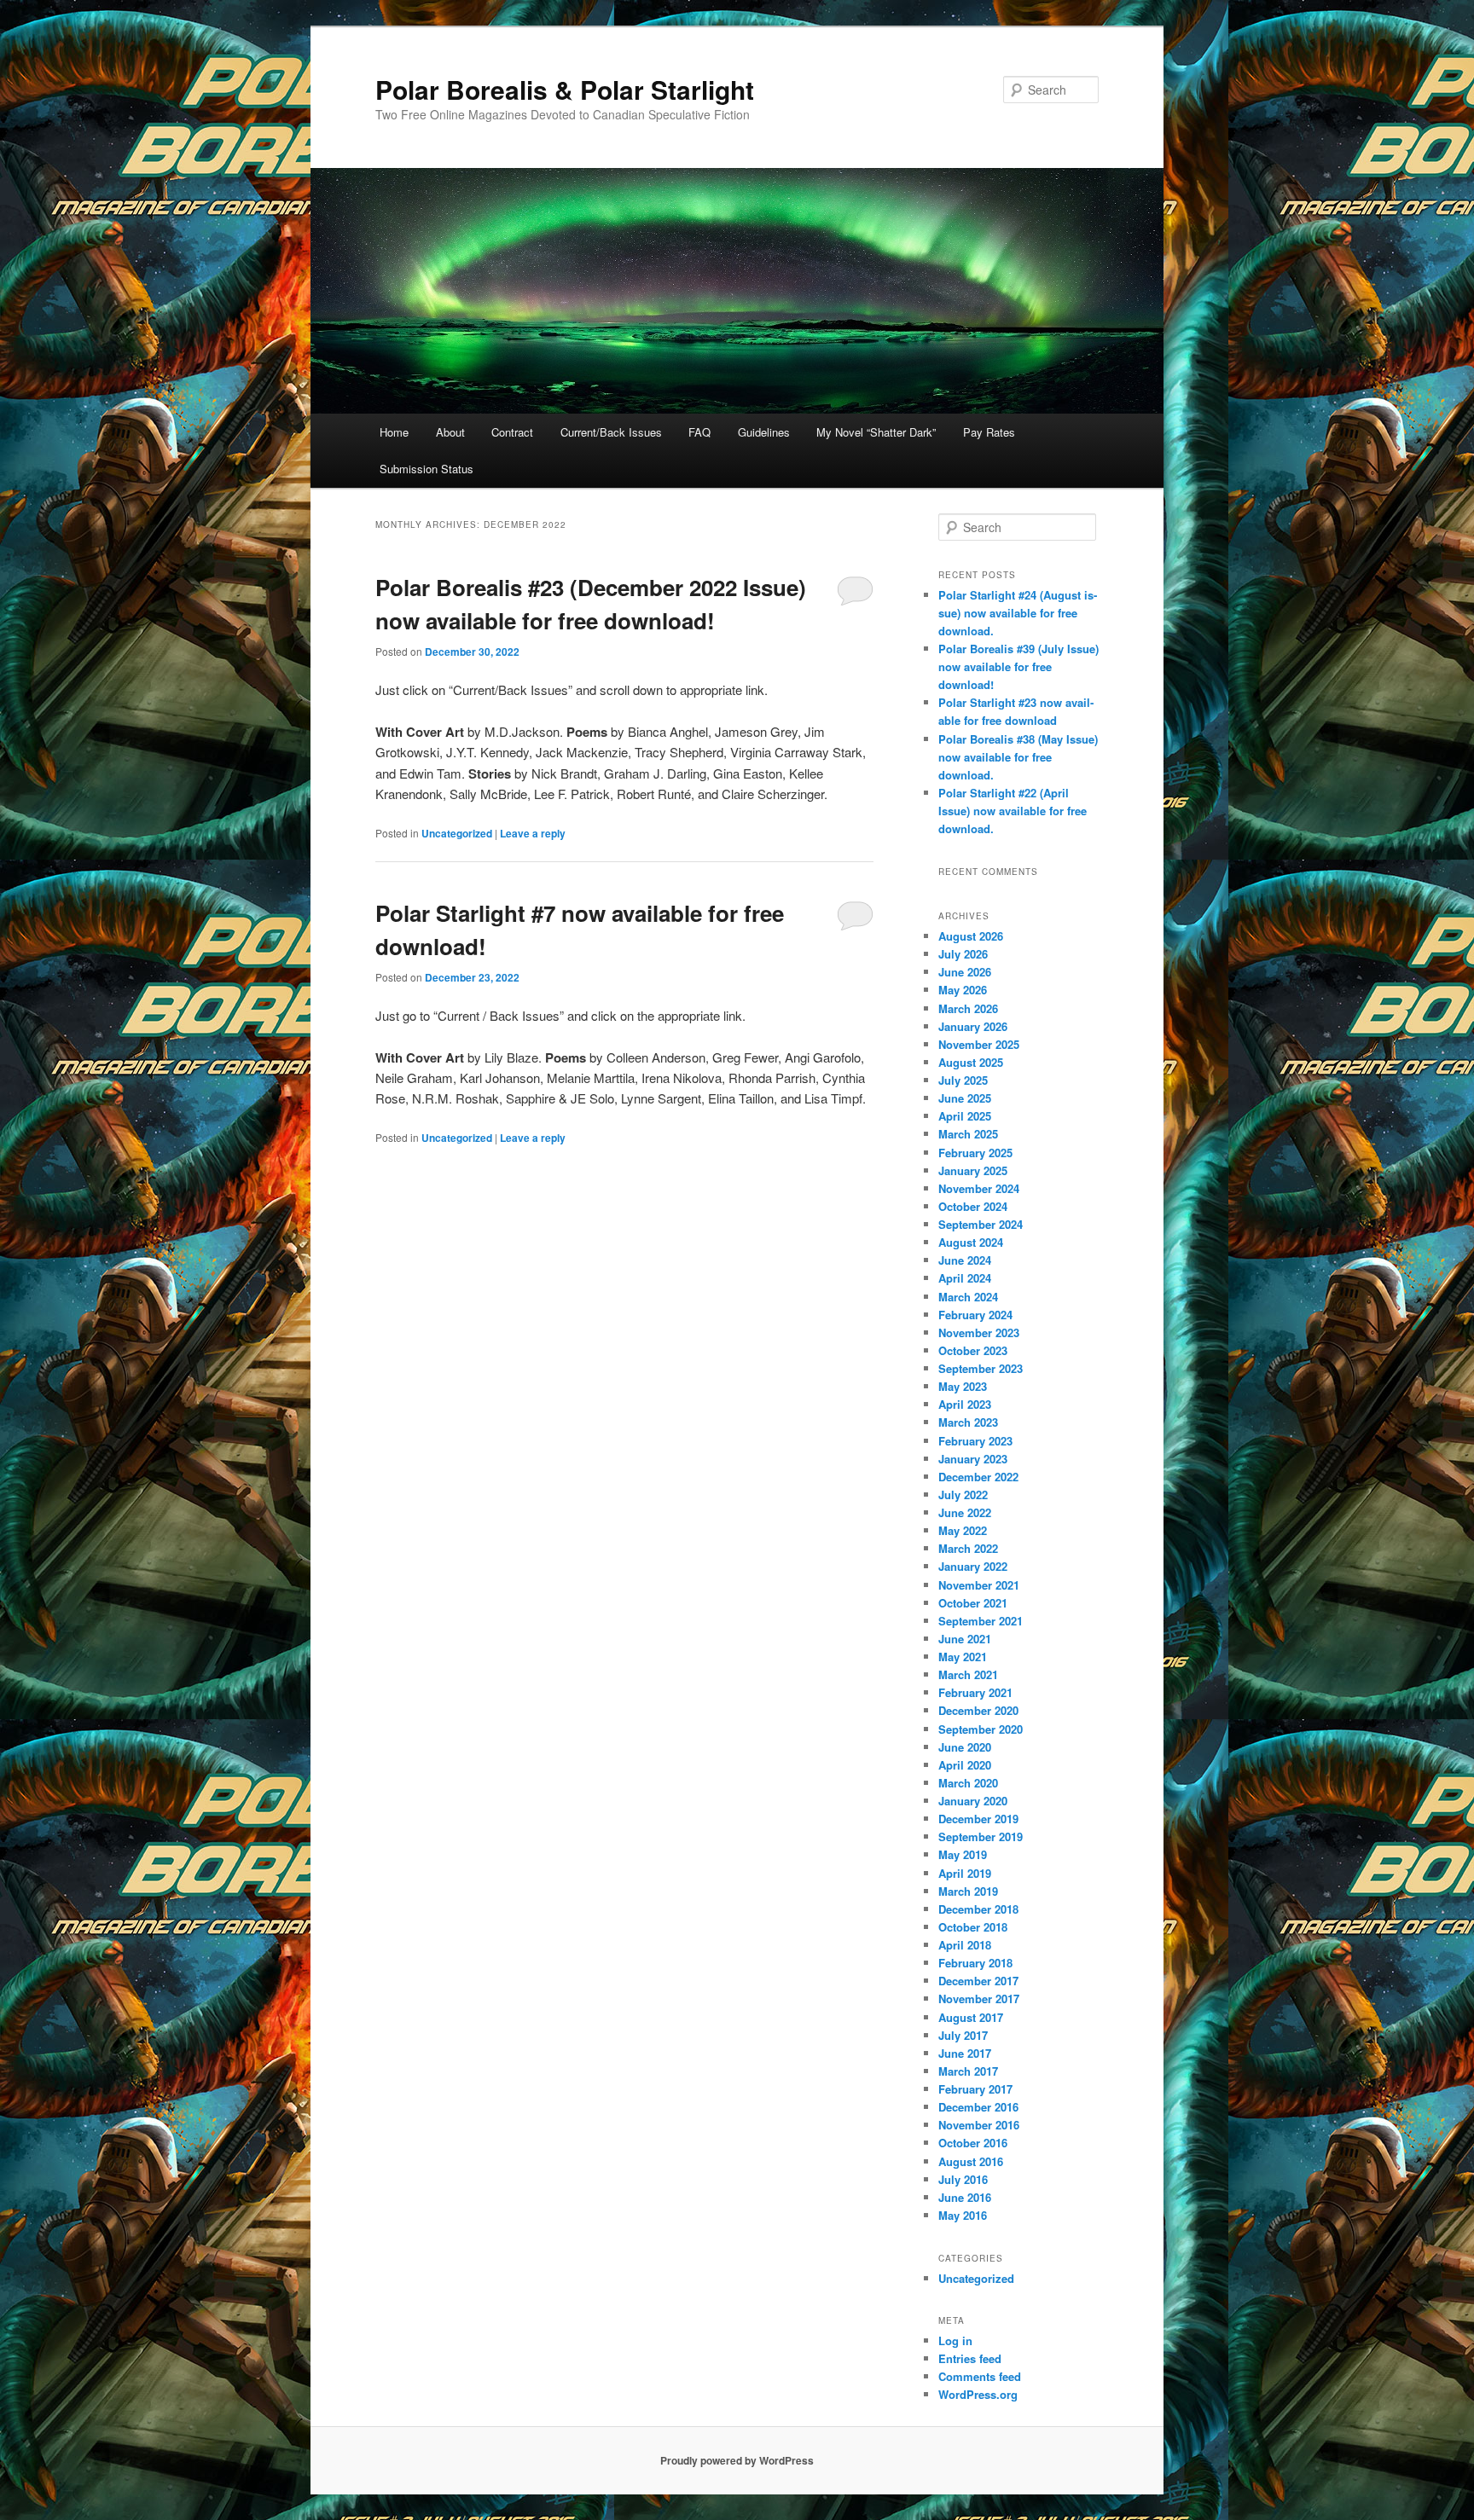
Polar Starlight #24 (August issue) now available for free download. (1018, 613)
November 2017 (979, 1999)
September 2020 (981, 1729)
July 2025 (963, 1080)
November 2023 (979, 1332)
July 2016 (963, 2179)
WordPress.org (978, 2394)
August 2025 (971, 1062)
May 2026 (963, 990)
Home (394, 432)
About (450, 432)
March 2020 (968, 1783)
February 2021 (975, 1692)
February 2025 (975, 1153)
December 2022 (978, 1477)
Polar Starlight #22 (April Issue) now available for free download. (1013, 811)
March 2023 (968, 1422)
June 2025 (965, 1098)
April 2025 (965, 1116)
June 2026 (965, 972)
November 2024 (979, 1188)
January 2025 (973, 1170)
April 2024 (965, 1278)
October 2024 (973, 1206)
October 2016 (973, 2143)
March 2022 (968, 1548)
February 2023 (975, 1441)
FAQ (699, 432)
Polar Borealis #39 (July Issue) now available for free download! (1018, 666)
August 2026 (971, 936)
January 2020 (973, 1801)
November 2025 (979, 1044)
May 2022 (963, 1530)
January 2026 (973, 1026)
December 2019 (978, 1819)
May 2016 (963, 2215)
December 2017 (978, 1981)
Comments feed (980, 2376)
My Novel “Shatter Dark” (876, 432)
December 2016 (978, 2107)
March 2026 (968, 1008)
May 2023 (963, 1386)
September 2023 (981, 1368)
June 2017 (965, 2053)
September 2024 (981, 1224)
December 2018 (978, 1909)
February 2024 (975, 1315)
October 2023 (973, 1350)
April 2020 (965, 1765)
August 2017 (971, 2017)
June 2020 (965, 1747)
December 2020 (978, 1710)
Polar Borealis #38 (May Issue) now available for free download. (1018, 757)
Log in (955, 2340)
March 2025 (968, 1134)
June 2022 (965, 1512)
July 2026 (963, 954)
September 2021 (981, 1621)
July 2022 (963, 1495)
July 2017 (963, 2035)
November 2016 (979, 2125)
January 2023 (973, 1459)
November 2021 (979, 1585)
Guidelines (764, 432)
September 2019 (981, 1836)
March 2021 (968, 1674)
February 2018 (975, 1963)
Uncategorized (457, 833)
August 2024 (971, 1242)
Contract (512, 432)
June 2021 (965, 1639)
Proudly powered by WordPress (737, 2460)
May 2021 (963, 1657)
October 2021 (973, 1603)
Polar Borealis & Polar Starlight (565, 89)
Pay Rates (989, 432)
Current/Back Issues (611, 432)
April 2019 (965, 1873)
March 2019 (968, 1891)
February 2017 (975, 2089)
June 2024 (965, 1260)
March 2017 (968, 2071)
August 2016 (971, 2161)
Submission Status (427, 469)
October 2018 (973, 1927)
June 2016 (965, 2197)
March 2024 (968, 1297)
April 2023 (965, 1404)
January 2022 (973, 1566)
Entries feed (970, 2358)
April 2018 (965, 1945)
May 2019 (963, 1854)
